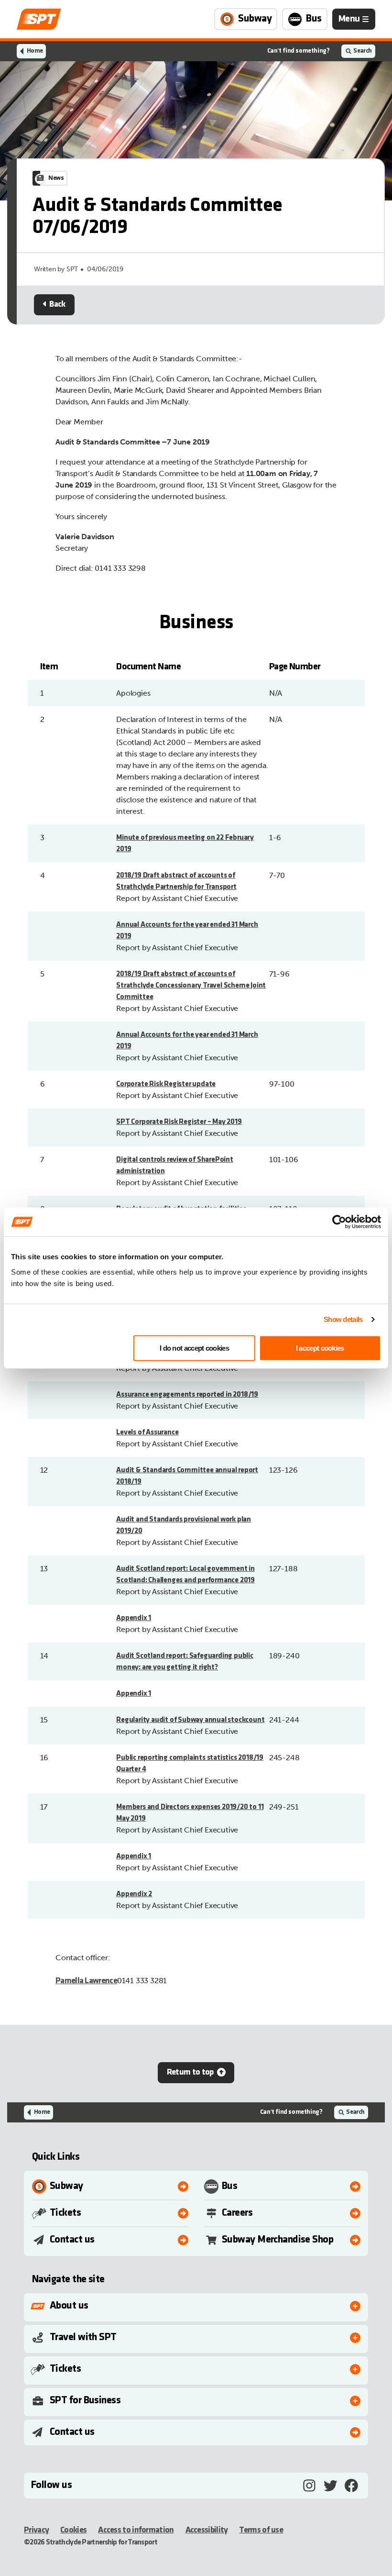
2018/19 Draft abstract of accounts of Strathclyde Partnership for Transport (176, 881)
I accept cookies (320, 1348)
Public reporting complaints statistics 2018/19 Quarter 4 (190, 1764)
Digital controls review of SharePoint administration (175, 1166)
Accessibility (207, 2530)
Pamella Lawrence (86, 1981)
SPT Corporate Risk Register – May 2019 (179, 1122)
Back (57, 305)
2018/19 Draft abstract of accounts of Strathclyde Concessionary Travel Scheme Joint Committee (191, 986)
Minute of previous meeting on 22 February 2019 (185, 844)
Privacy (36, 2530)
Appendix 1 (134, 1618)
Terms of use (261, 2530)
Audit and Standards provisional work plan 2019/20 (184, 1525)
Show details (343, 1319)
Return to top (190, 2072)
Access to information (136, 2530)
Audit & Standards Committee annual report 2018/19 (187, 1476)
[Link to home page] (39, 19)
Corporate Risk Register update (166, 1084)
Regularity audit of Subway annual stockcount (190, 1720)
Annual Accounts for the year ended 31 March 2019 (187, 931)
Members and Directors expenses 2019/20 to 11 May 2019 (190, 1813)
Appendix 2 (134, 1894)
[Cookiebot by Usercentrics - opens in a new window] (339, 1222)
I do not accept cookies (194, 1348)
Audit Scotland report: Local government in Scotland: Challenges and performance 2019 (185, 1575)
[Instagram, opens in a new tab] (309, 2486)
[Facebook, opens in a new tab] (351, 2486)
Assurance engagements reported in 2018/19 (187, 1395)
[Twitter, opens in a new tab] (330, 2486)
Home (35, 51)
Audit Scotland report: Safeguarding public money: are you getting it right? (185, 1662)
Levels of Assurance (147, 1432)
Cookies (73, 2530)
